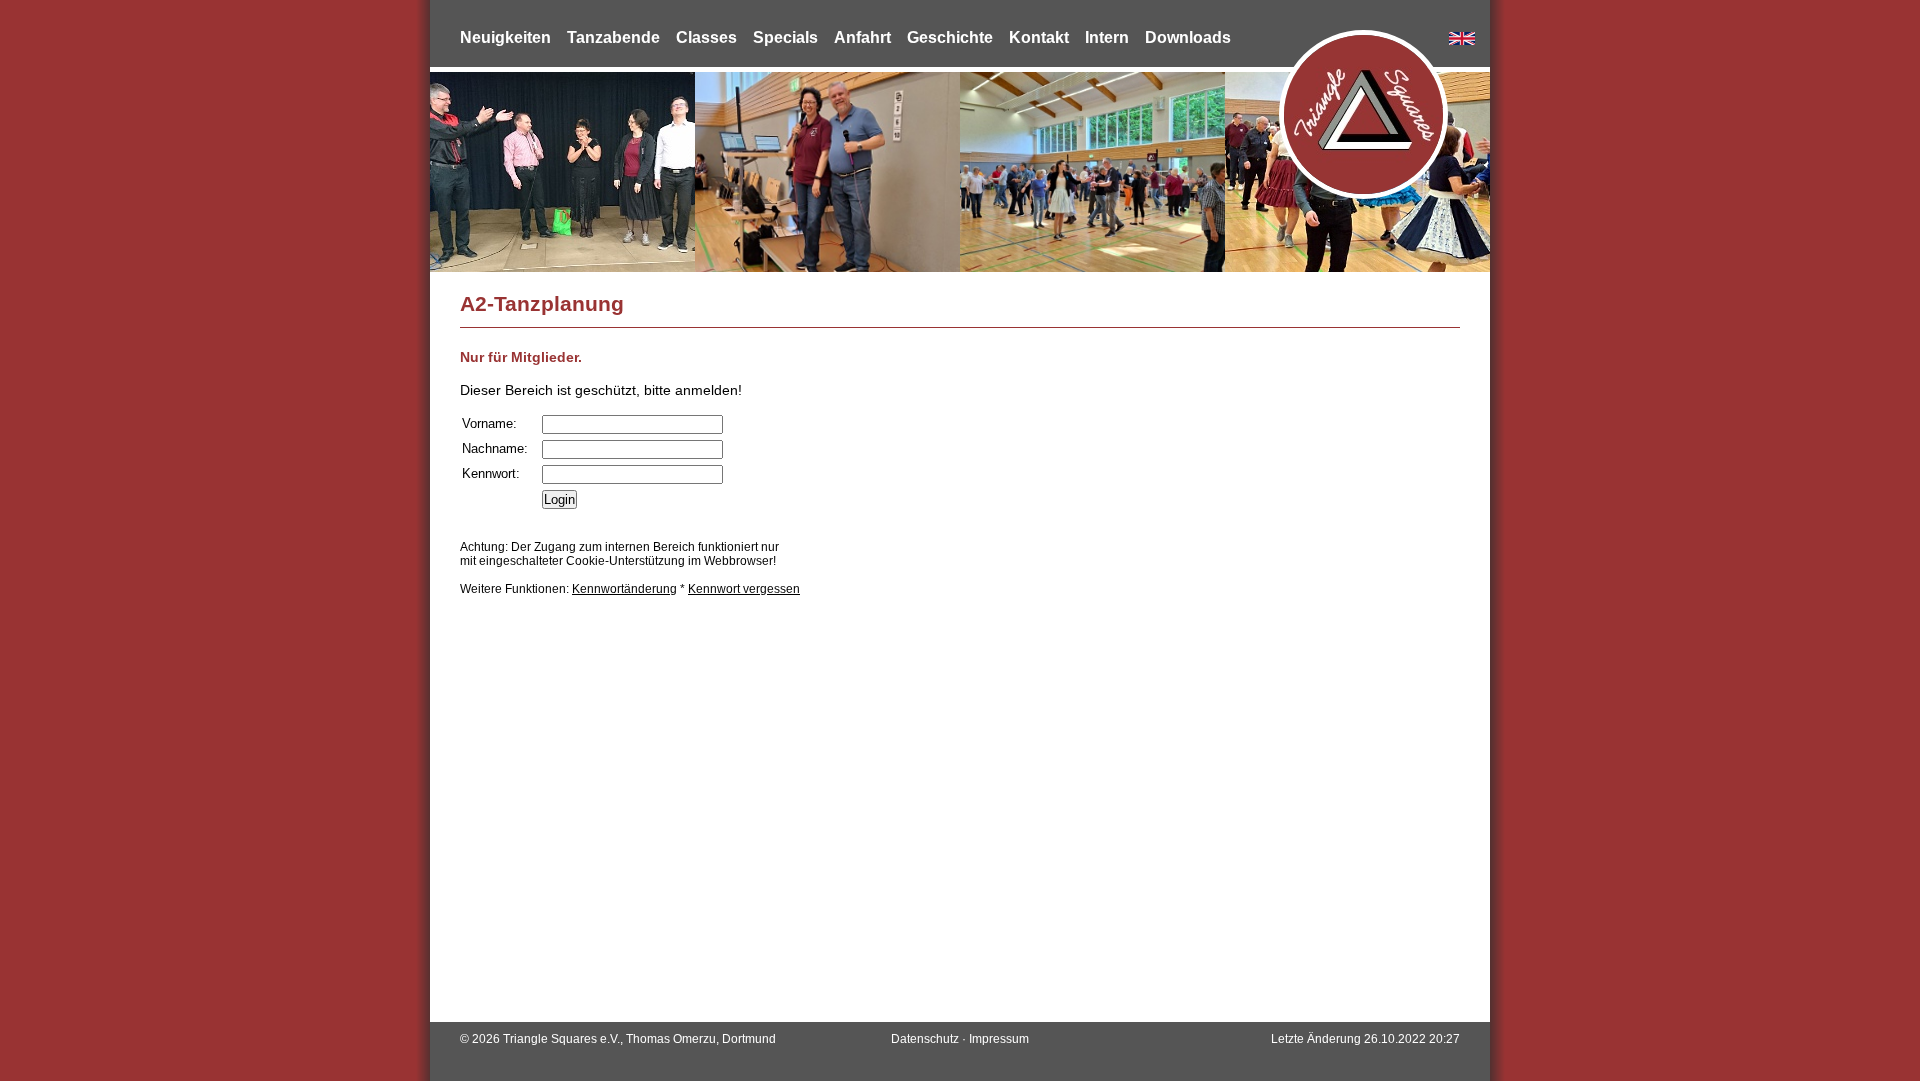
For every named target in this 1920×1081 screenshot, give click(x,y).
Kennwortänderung (624, 589)
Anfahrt (862, 37)
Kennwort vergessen (744, 589)
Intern (1107, 37)
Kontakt (1039, 37)
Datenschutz (925, 1039)
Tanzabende (613, 37)
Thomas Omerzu (671, 1039)
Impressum (999, 1039)
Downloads (1188, 37)
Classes (706, 37)
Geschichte (950, 37)
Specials (785, 37)
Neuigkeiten (505, 37)
